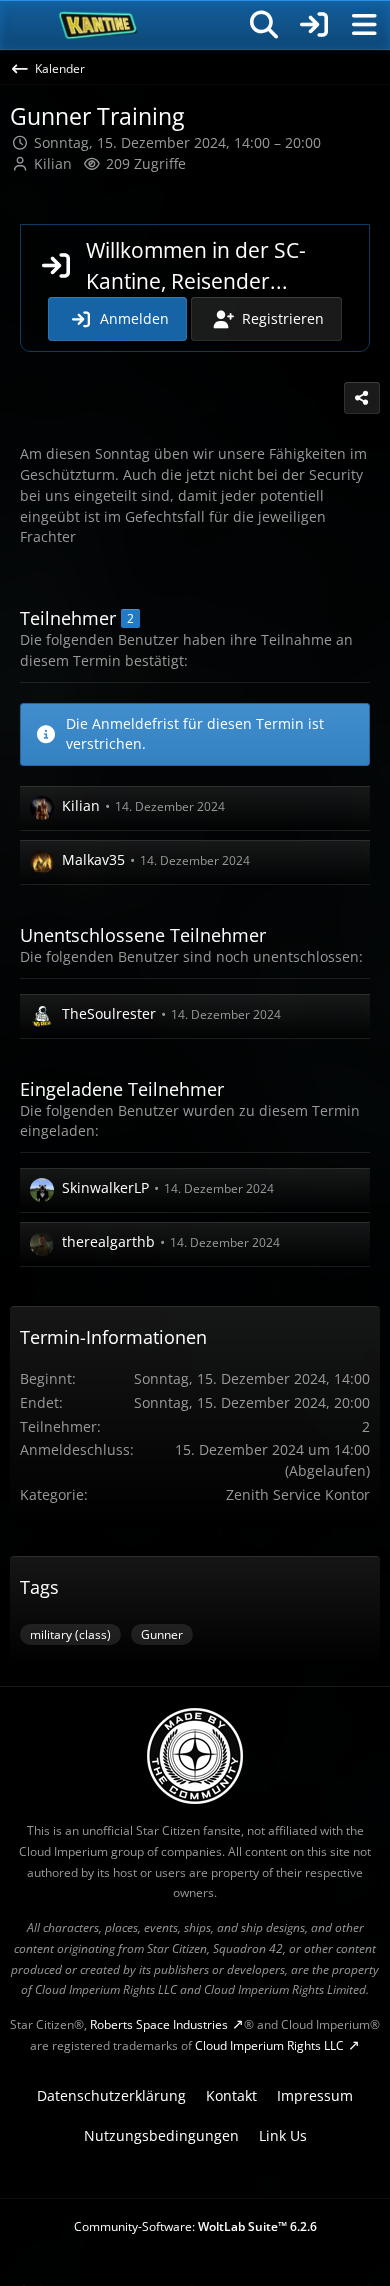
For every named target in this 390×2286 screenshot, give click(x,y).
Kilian (53, 163)
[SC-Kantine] (98, 25)
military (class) (70, 1634)
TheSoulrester (109, 1013)
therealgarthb (108, 1241)
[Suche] (264, 25)
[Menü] (364, 25)
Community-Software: (195, 2226)
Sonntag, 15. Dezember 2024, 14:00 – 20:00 (177, 142)
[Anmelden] (314, 25)
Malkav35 (93, 859)
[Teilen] (362, 398)
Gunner (162, 1634)
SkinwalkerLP (105, 1187)
